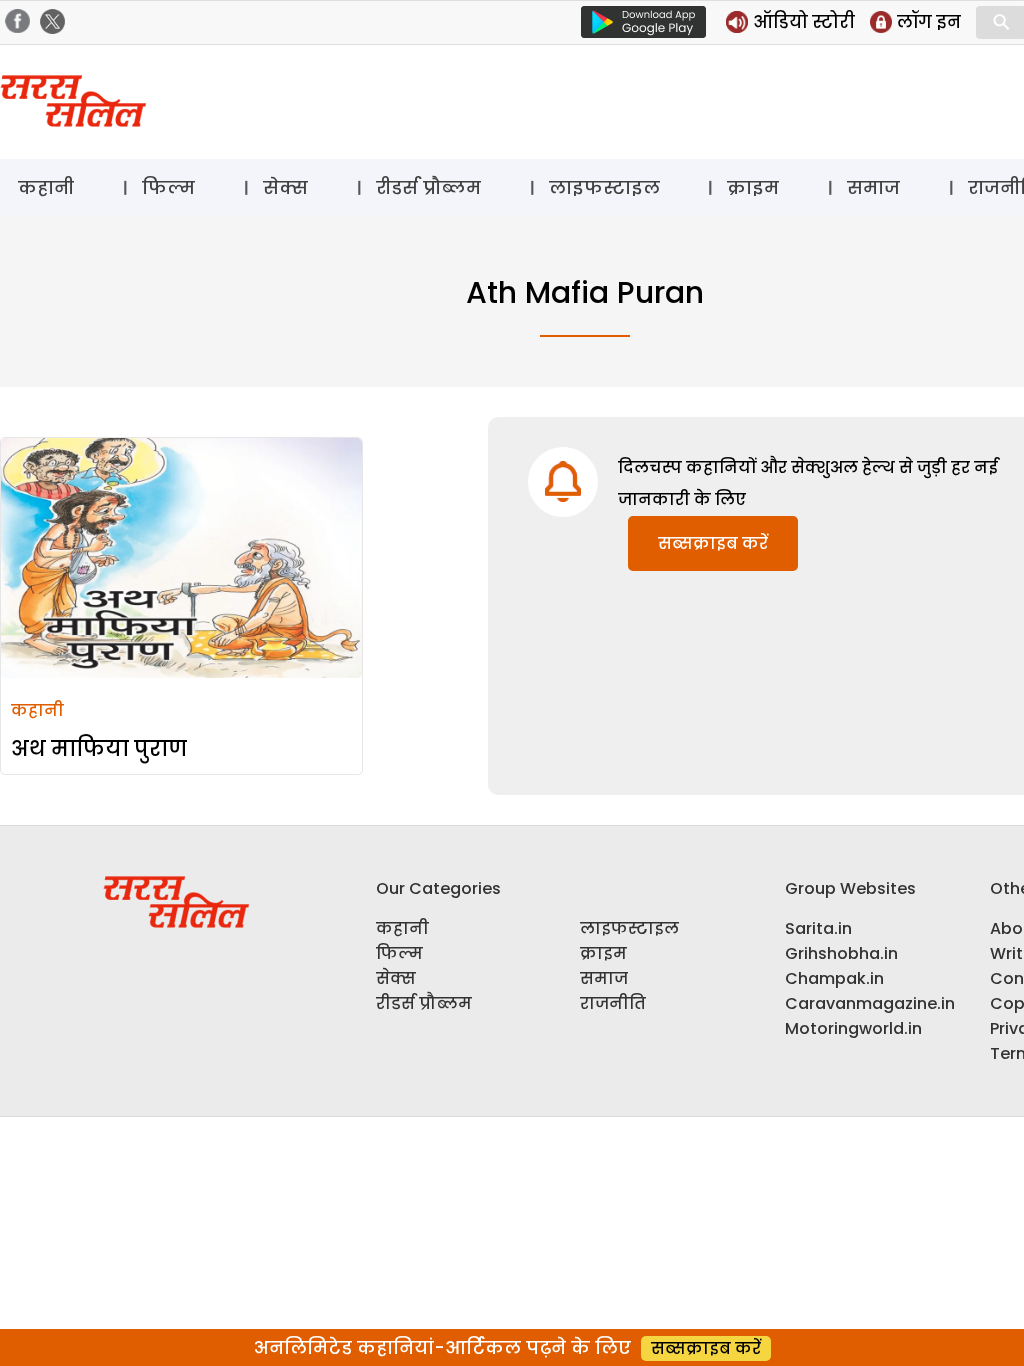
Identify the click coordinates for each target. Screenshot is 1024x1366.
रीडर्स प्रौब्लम (428, 187)
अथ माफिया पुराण (99, 748)
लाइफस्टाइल (604, 187)
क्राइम (753, 187)
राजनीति (613, 1003)
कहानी (46, 187)
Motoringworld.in (853, 1028)
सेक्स (285, 187)
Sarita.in (818, 928)
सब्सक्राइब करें (713, 543)
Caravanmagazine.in (870, 1003)
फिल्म (168, 187)
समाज (873, 187)
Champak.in (834, 978)
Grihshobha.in (841, 953)
